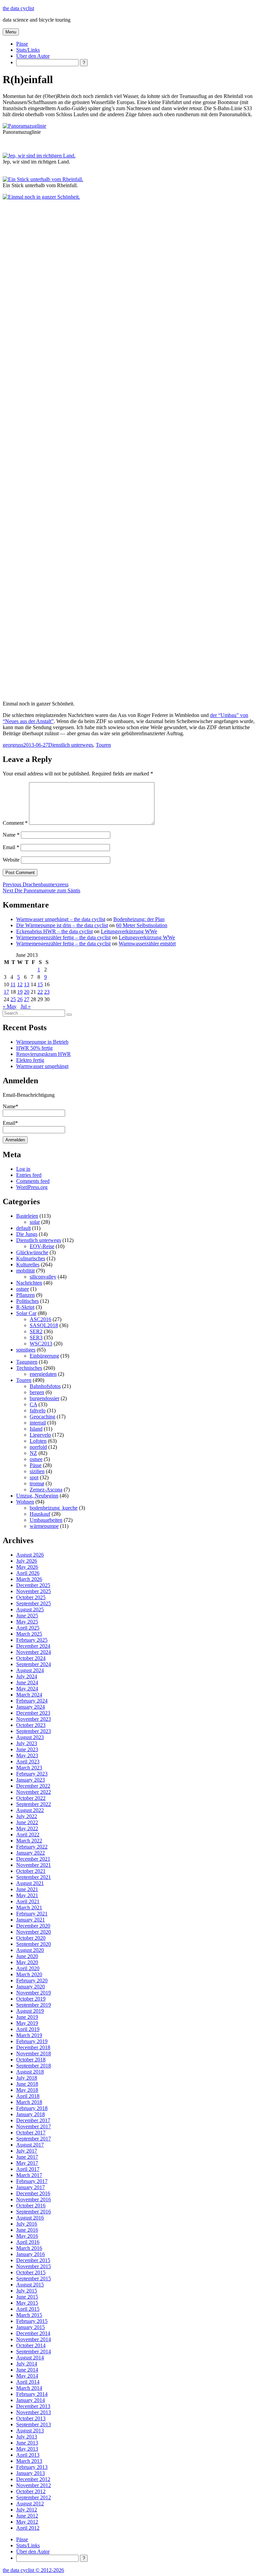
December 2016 (33, 2193)
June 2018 (27, 2084)
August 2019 (30, 2011)
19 (20, 992)
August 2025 (30, 1609)
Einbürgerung (44, 1356)
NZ (33, 1453)
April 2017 (28, 2169)
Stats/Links (28, 50)
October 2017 (31, 2133)
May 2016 (27, 2236)
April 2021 (28, 1901)
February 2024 (32, 1701)
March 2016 (29, 2248)
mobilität (25, 1271)
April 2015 (28, 2309)
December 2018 (33, 2047)
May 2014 (27, 2376)
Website (11, 860)
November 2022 (34, 1792)
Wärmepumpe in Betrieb (42, 1042)
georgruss (13, 745)
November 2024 (34, 1652)
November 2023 (34, 1719)
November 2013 (34, 2412)
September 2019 (34, 2005)
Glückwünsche (32, 1252)
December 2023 (33, 1713)
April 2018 (28, 2096)
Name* (10, 1106)
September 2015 (34, 2278)
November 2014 (34, 2339)
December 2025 (33, 1585)
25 (13, 999)
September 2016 (34, 2212)
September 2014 (34, 2351)
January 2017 (31, 2187)
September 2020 (34, 1944)
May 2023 (27, 1755)
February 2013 (32, 2467)
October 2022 (31, 1798)
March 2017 (29, 2175)
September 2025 (34, 1603)
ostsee (23, 1289)
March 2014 (29, 2388)
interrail (38, 1423)
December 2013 (33, 2406)
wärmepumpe (44, 1526)
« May (10, 1006)
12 (20, 984)
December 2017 (33, 2120)
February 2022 (32, 1847)
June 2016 (27, 2230)
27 (27, 999)
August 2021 (30, 1883)
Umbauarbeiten (46, 1520)
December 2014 (33, 2333)
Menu (11, 32)
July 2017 (27, 2151)
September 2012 (34, 2497)
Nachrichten (29, 1283)
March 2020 (29, 1974)
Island (36, 1429)
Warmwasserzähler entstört (147, 944)
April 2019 (28, 2029)
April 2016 (28, 2242)
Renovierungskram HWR (44, 1054)
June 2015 (27, 2297)
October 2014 (31, 2345)
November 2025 (34, 1591)
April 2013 (28, 2455)
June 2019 (27, 2017)
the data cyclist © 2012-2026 (33, 2570)
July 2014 (27, 2364)
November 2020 (34, 1932)
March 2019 (29, 2035)
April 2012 (28, 2528)
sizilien (37, 1471)
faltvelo (38, 1410)
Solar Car (26, 1313)
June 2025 (27, 1616)
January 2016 (31, 2254)
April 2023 (28, 1762)
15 (40, 984)
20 (27, 992)
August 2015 (30, 2285)
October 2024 (31, 1658)
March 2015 (29, 2315)
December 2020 (33, 1926)
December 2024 (33, 1646)
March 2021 (29, 1908)
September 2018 (34, 2066)
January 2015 (31, 2327)
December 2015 (33, 2260)
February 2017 (32, 2181)
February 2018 (32, 2108)
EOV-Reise (42, 1246)
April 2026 (28, 1573)
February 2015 (32, 2321)
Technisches (29, 1368)
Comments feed (33, 1181)
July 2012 (27, 2510)
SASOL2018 (44, 1325)
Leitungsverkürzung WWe (129, 931)
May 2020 (27, 1962)
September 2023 (34, 1731)
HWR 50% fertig (34, 1048)
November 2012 (34, 2485)
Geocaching (42, 1417)
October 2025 (31, 1597)
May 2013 (27, 2449)
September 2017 (34, 2139)
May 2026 (27, 1567)
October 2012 (31, 2491)
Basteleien (27, 1216)
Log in (23, 1169)
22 (40, 992)
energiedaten (43, 1374)
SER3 (36, 1337)
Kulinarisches (31, 1258)
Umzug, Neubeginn (37, 1496)
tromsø (37, 1483)
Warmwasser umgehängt (42, 1066)
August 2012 (30, 2504)
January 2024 (31, 1707)
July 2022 (27, 1816)
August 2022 (30, 1810)
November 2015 (34, 2266)
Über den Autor (33, 56)
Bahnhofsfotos (45, 1386)
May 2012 (27, 2522)
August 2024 (30, 1670)
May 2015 (27, 2303)
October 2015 (31, 2272)
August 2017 (30, 2145)
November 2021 (34, 1865)
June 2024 (27, 1682)
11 (13, 984)
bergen (37, 1392)
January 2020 (31, 1987)
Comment (15, 823)
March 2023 (29, 1768)
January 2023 (31, 1780)
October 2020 (31, 1938)
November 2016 (34, 2199)
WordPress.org (32, 1187)
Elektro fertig (30, 1060)
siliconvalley (43, 1277)
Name (11, 835)
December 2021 (33, 1859)
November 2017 (34, 2126)
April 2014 (28, 2382)
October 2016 (31, 2206)
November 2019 (34, 1993)
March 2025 (29, 1634)
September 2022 (34, 1804)
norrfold (38, 1447)
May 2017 (27, 2163)
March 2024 (29, 1695)
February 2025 (32, 1640)
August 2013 (30, 2431)
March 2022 (29, 1841)
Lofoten (38, 1441)
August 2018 (30, 2072)
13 (27, 984)
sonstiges (26, 1350)
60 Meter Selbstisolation (142, 925)
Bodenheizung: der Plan (139, 919)
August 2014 (30, 2358)
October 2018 (31, 2060)
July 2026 (27, 1561)
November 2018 (34, 2053)
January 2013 (31, 2473)
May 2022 (27, 1828)
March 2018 (29, 2102)
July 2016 (27, 2224)
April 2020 (28, 1968)
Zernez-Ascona (46, 1490)
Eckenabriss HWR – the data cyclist (54, 931)
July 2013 (27, 2437)
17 (6, 992)
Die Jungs (27, 1234)
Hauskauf (40, 1514)
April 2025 (28, 1628)
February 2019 (32, 2041)
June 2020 (27, 1956)
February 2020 (32, 1980)
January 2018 (31, 2114)
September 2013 (34, 2424)
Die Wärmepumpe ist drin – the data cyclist (62, 925)
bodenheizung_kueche (54, 1508)
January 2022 (31, 1853)
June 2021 (27, 1889)
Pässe (22, 44)
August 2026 (30, 1555)
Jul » (26, 1006)
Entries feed (29, 1175)
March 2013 (29, 2461)
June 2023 (27, 1749)
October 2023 (31, 1725)
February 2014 (32, 2394)
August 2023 (30, 1737)
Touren (103, 745)
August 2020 (30, 1950)
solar (35, 1222)
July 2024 (27, 1676)
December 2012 (33, 2479)
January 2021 (31, 1920)
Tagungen (27, 1362)
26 (20, 999)
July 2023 (27, 1743)
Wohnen (25, 1502)
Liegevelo (40, 1435)
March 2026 (29, 1579)
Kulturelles (28, 1265)
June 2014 (27, 2370)
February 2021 (32, 1914)
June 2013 (27, 2443)
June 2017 (27, 2157)
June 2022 (27, 1822)
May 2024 (27, 1689)
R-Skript (25, 1307)
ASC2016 (40, 1319)
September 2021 (34, 1877)
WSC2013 (41, 1344)
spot (34, 1477)
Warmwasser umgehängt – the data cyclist (61, 919)
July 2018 (27, 2078)
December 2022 (33, 1786)
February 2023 (32, 1774)
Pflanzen (25, 1295)
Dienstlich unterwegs (71, 745)
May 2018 (27, 2090)
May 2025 (27, 1622)
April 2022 (28, 1835)
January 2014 (31, 2400)
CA (33, 1404)
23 (47, 992)
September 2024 (34, 1664)
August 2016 (30, 2218)
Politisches (27, 1301)
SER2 (36, 1331)
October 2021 (31, 1871)
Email (11, 847)
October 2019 (31, 1999)
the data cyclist (18, 8)
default (23, 1228)
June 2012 (27, 2516)
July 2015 (27, 2291)
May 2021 (27, 1895)
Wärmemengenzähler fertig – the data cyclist (63, 937)
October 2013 (31, 2418)
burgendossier (45, 1398)
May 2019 (27, 2023)
